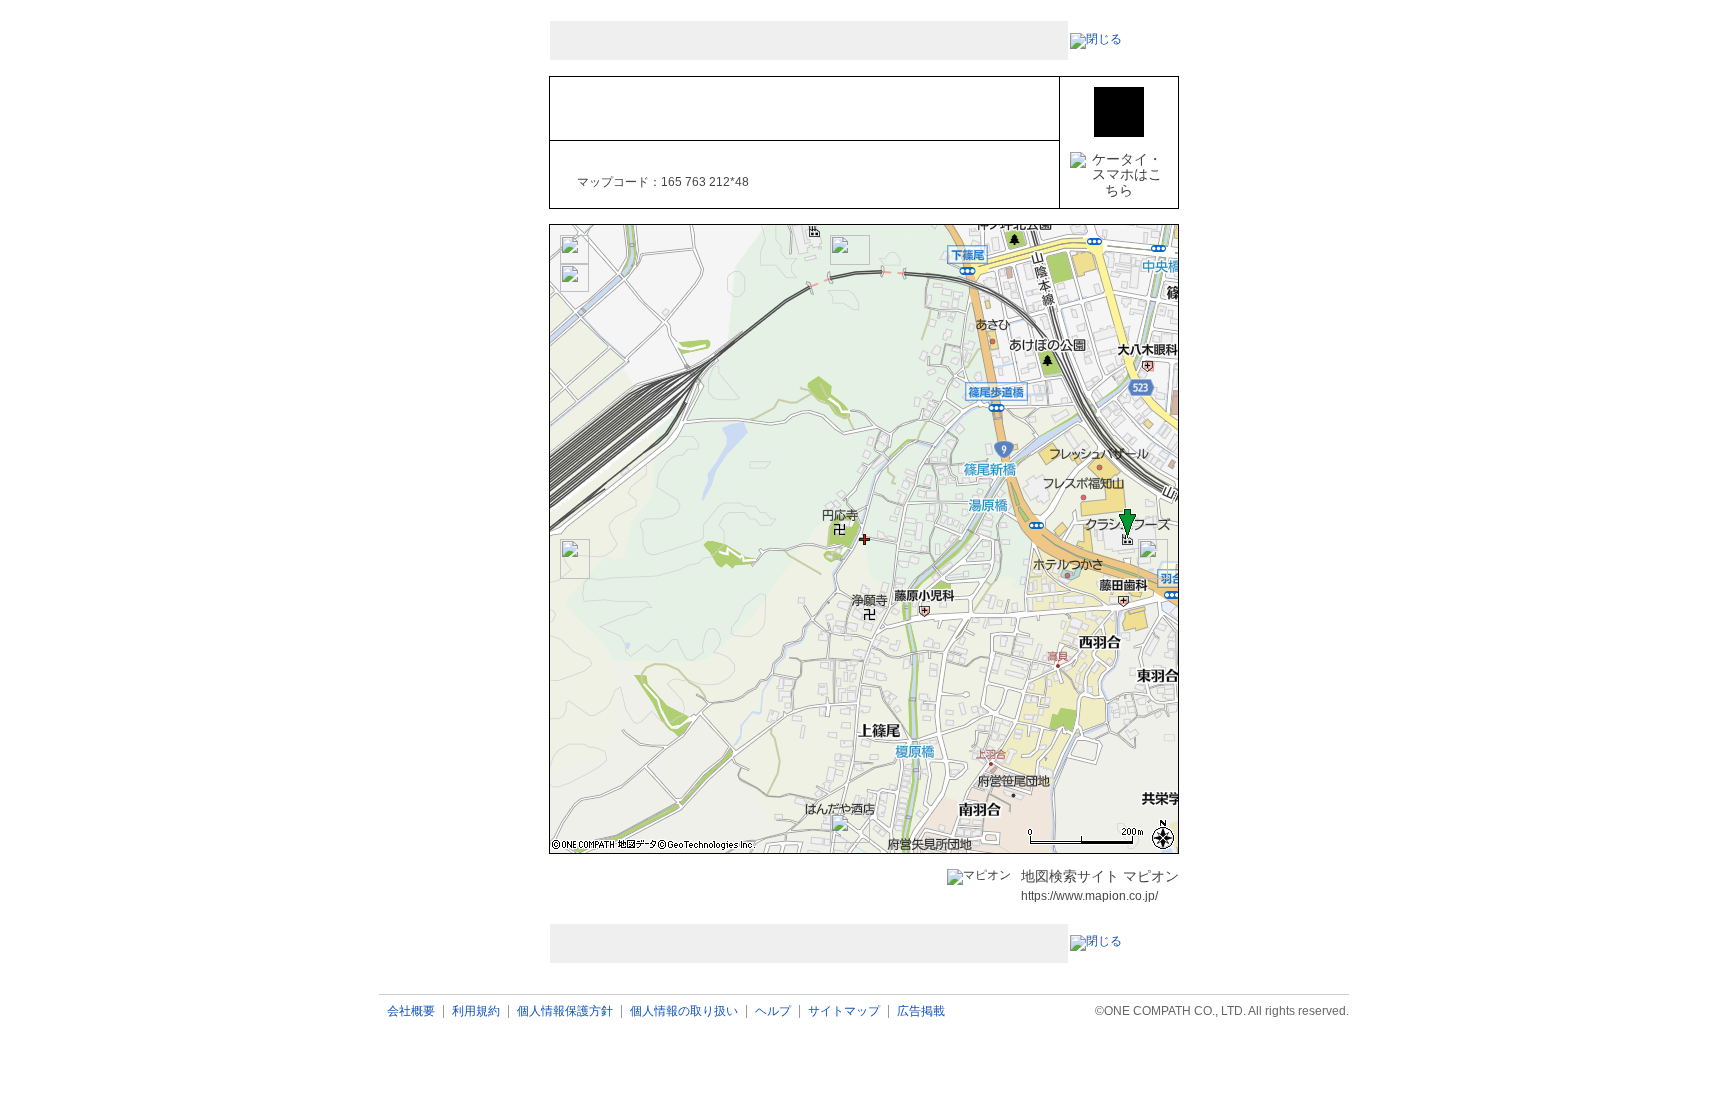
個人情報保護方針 (565, 1011)
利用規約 (476, 1011)
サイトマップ (844, 1011)
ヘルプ (773, 1011)
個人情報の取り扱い (684, 1011)
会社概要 (411, 1011)
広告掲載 (921, 1011)
